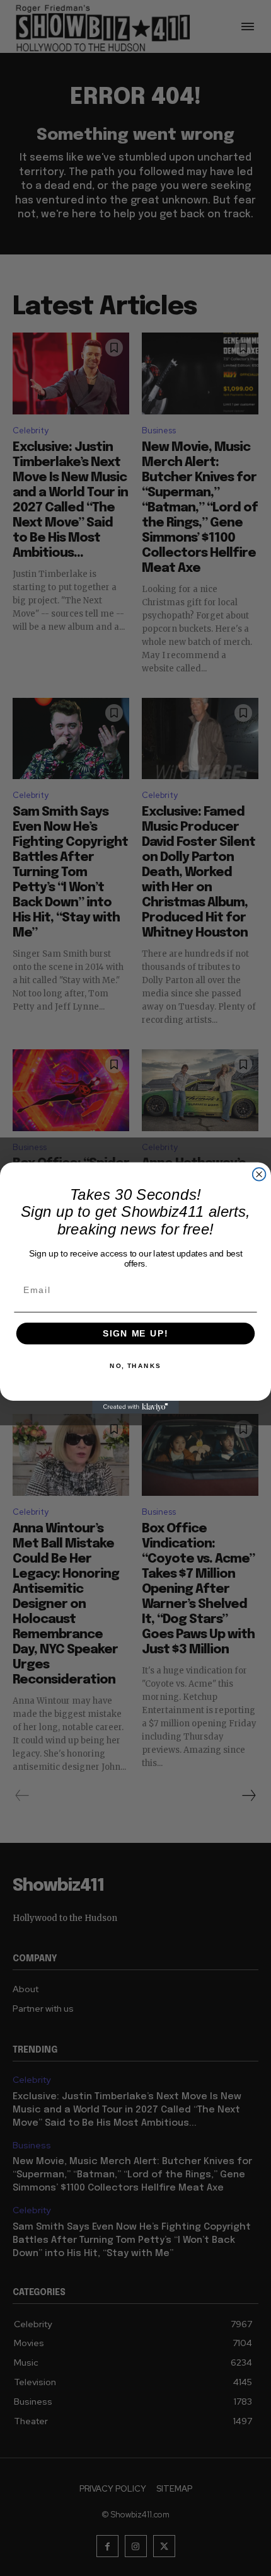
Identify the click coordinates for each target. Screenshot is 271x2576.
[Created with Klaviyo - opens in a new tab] (135, 1407)
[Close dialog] (259, 1174)
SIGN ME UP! (135, 1334)
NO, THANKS (135, 1366)
